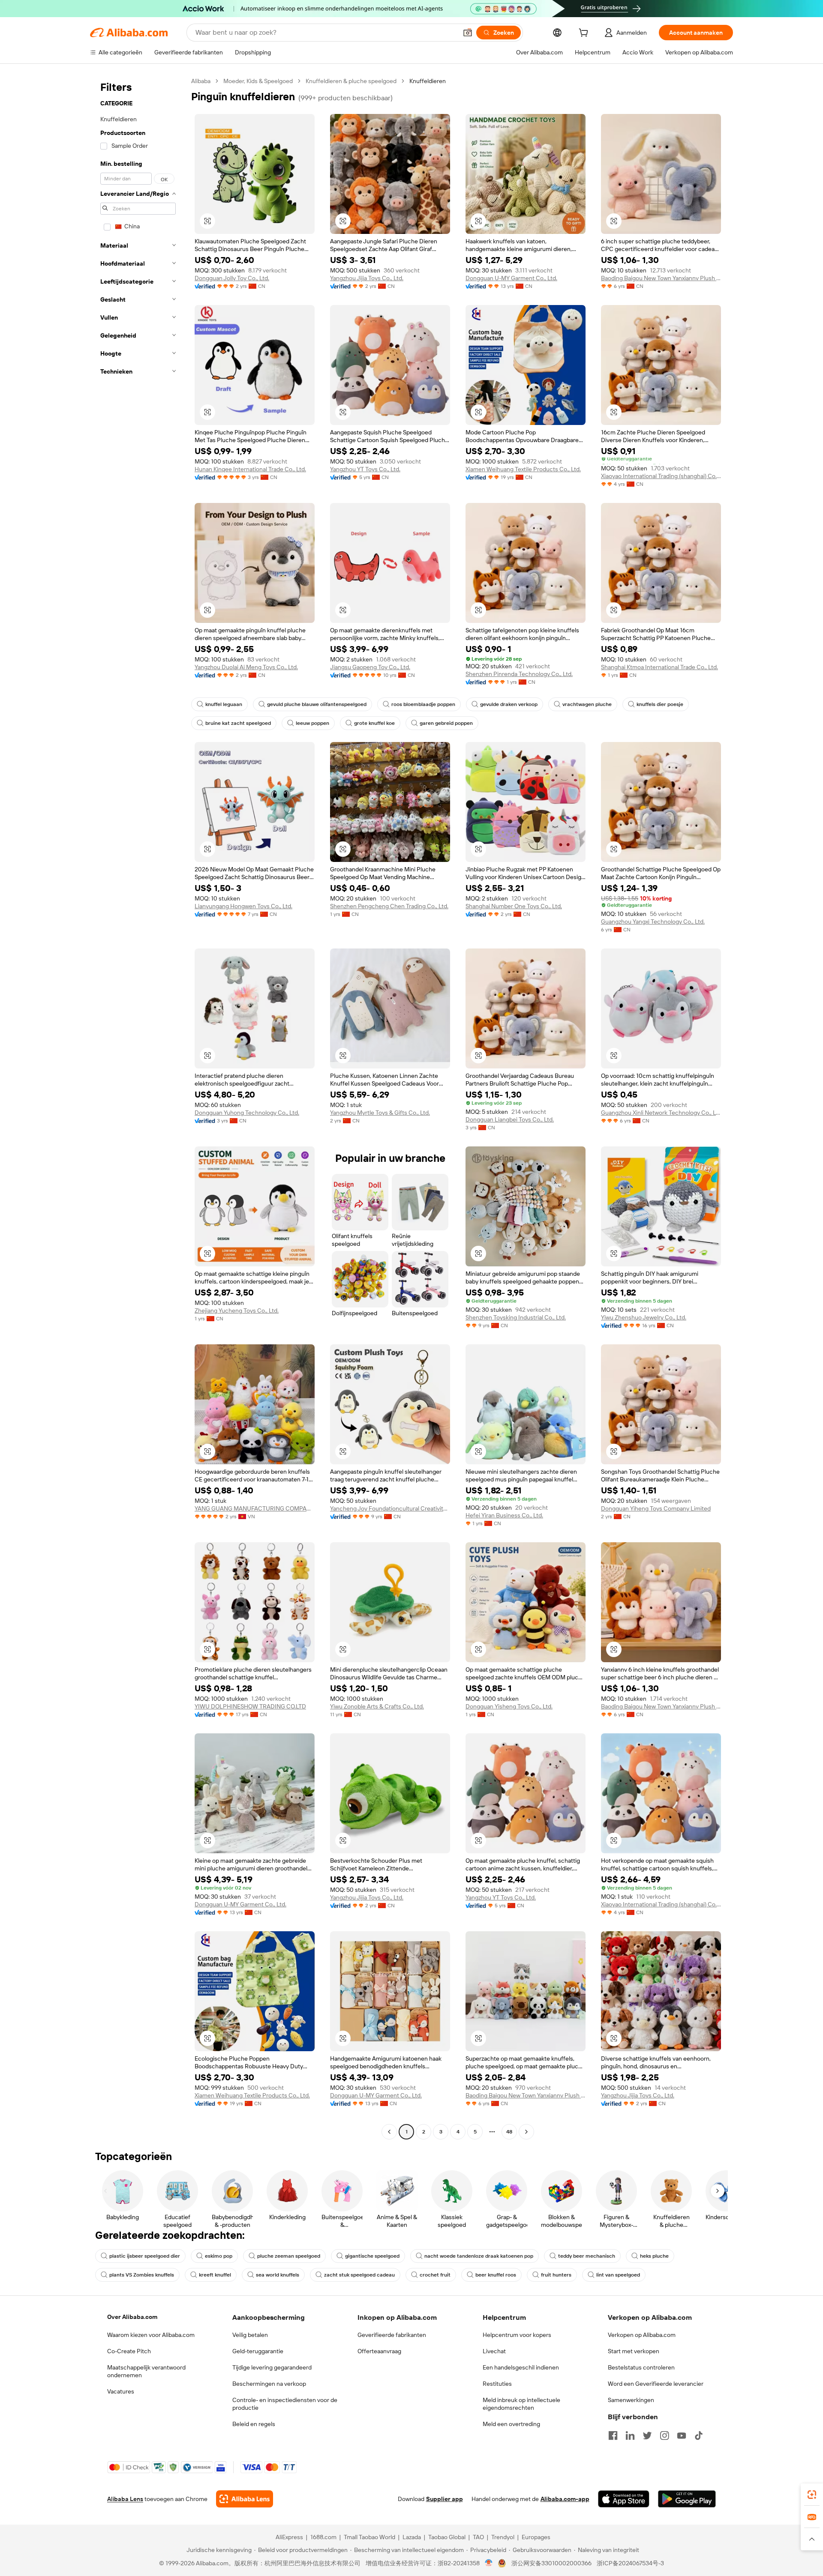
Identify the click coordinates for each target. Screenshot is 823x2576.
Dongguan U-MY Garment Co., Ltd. (511, 278)
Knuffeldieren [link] (428, 81)
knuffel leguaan (224, 704)
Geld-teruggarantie (258, 2351)
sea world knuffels (278, 2275)
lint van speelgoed (618, 2275)
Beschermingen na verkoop (269, 2384)
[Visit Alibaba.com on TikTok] (699, 2435)
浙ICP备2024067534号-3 (630, 2563)
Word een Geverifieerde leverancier (656, 2384)
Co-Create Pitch (129, 2351)
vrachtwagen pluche (587, 704)
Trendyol (503, 2537)
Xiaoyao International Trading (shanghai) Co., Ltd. (661, 476)
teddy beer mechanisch (587, 2256)
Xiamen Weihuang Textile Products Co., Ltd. (523, 469)
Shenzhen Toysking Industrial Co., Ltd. (516, 1317)
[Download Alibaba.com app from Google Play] (687, 2499)
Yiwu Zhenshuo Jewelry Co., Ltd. (644, 1317)
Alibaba (201, 81)
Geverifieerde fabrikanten (392, 2335)
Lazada (412, 2537)
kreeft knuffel (215, 2275)
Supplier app (445, 2499)
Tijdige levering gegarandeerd (272, 2367)
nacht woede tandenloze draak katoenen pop (479, 2256)
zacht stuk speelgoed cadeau (359, 2275)
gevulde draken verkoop (509, 704)
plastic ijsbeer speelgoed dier (145, 2256)
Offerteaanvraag (379, 2351)
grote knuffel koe (374, 723)
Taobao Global (447, 2537)
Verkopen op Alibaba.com (642, 2335)
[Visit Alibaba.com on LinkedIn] (630, 2435)
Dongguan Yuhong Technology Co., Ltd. (247, 1113)
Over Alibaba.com (132, 2317)
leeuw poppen (312, 723)
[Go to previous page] (389, 2132)
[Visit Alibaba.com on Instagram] (664, 2435)
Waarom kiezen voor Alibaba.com (151, 2335)
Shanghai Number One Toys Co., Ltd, (514, 906)
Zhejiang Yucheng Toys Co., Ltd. (237, 1310)
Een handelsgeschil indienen (521, 2367)
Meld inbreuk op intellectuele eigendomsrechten (521, 2404)
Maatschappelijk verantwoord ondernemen (146, 2371)
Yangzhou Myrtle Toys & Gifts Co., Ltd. (380, 1113)
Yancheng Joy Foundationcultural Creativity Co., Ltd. (390, 1508)
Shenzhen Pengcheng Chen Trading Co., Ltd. (389, 906)
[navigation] (138, 1107)
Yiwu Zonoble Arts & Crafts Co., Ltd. (377, 1706)
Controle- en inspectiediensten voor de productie (285, 2404)
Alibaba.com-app (565, 2499)
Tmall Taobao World (369, 2537)
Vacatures (121, 2391)
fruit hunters (556, 2275)
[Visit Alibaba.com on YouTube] (682, 2435)
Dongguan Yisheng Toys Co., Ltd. (509, 1706)
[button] (468, 33)
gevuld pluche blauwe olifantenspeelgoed (317, 704)
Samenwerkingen (631, 2400)
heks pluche (654, 2256)
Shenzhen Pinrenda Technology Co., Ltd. (519, 674)
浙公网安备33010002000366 (551, 2563)
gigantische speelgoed (372, 2256)
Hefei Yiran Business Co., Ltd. (504, 1515)
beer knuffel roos (496, 2275)
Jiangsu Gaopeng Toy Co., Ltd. (370, 667)
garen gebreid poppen (446, 723)
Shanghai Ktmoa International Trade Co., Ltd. (659, 667)
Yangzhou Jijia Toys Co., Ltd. (367, 278)
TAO (478, 2537)
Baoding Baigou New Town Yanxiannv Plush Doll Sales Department (661, 278)
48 (509, 2132)
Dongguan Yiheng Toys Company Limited (656, 1508)
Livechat (494, 2351)
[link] (812, 2495)
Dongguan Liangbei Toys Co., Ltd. (510, 1119)
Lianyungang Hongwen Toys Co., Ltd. (243, 906)
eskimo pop (219, 2256)
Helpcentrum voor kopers (517, 2335)
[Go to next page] (526, 2132)
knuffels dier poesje (660, 704)
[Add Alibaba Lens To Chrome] (245, 2499)
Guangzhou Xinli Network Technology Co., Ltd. (661, 1113)
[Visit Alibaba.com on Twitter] (647, 2435)
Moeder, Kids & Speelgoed (258, 81)
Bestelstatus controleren (641, 2367)
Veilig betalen (250, 2335)
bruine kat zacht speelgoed (238, 723)
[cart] (585, 34)
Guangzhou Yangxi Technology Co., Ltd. (653, 921)
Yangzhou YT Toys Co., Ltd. (365, 469)
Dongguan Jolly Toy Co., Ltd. (232, 278)
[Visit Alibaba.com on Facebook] (613, 2435)
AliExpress (289, 2537)
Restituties (497, 2384)
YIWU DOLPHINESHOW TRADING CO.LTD (250, 1706)
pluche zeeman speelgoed (289, 2256)
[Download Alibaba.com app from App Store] (624, 2499)
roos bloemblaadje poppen (423, 704)
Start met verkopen (634, 2351)
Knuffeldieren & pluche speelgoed (351, 81)
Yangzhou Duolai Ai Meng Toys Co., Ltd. (246, 667)
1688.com (323, 2537)
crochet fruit (435, 2275)
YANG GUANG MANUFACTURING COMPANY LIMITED (255, 1508)
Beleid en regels (254, 2424)
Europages (536, 2537)
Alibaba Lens (125, 2499)
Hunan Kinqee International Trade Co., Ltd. (250, 469)
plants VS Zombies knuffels (142, 2275)
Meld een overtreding (511, 2424)
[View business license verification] (489, 2563)
